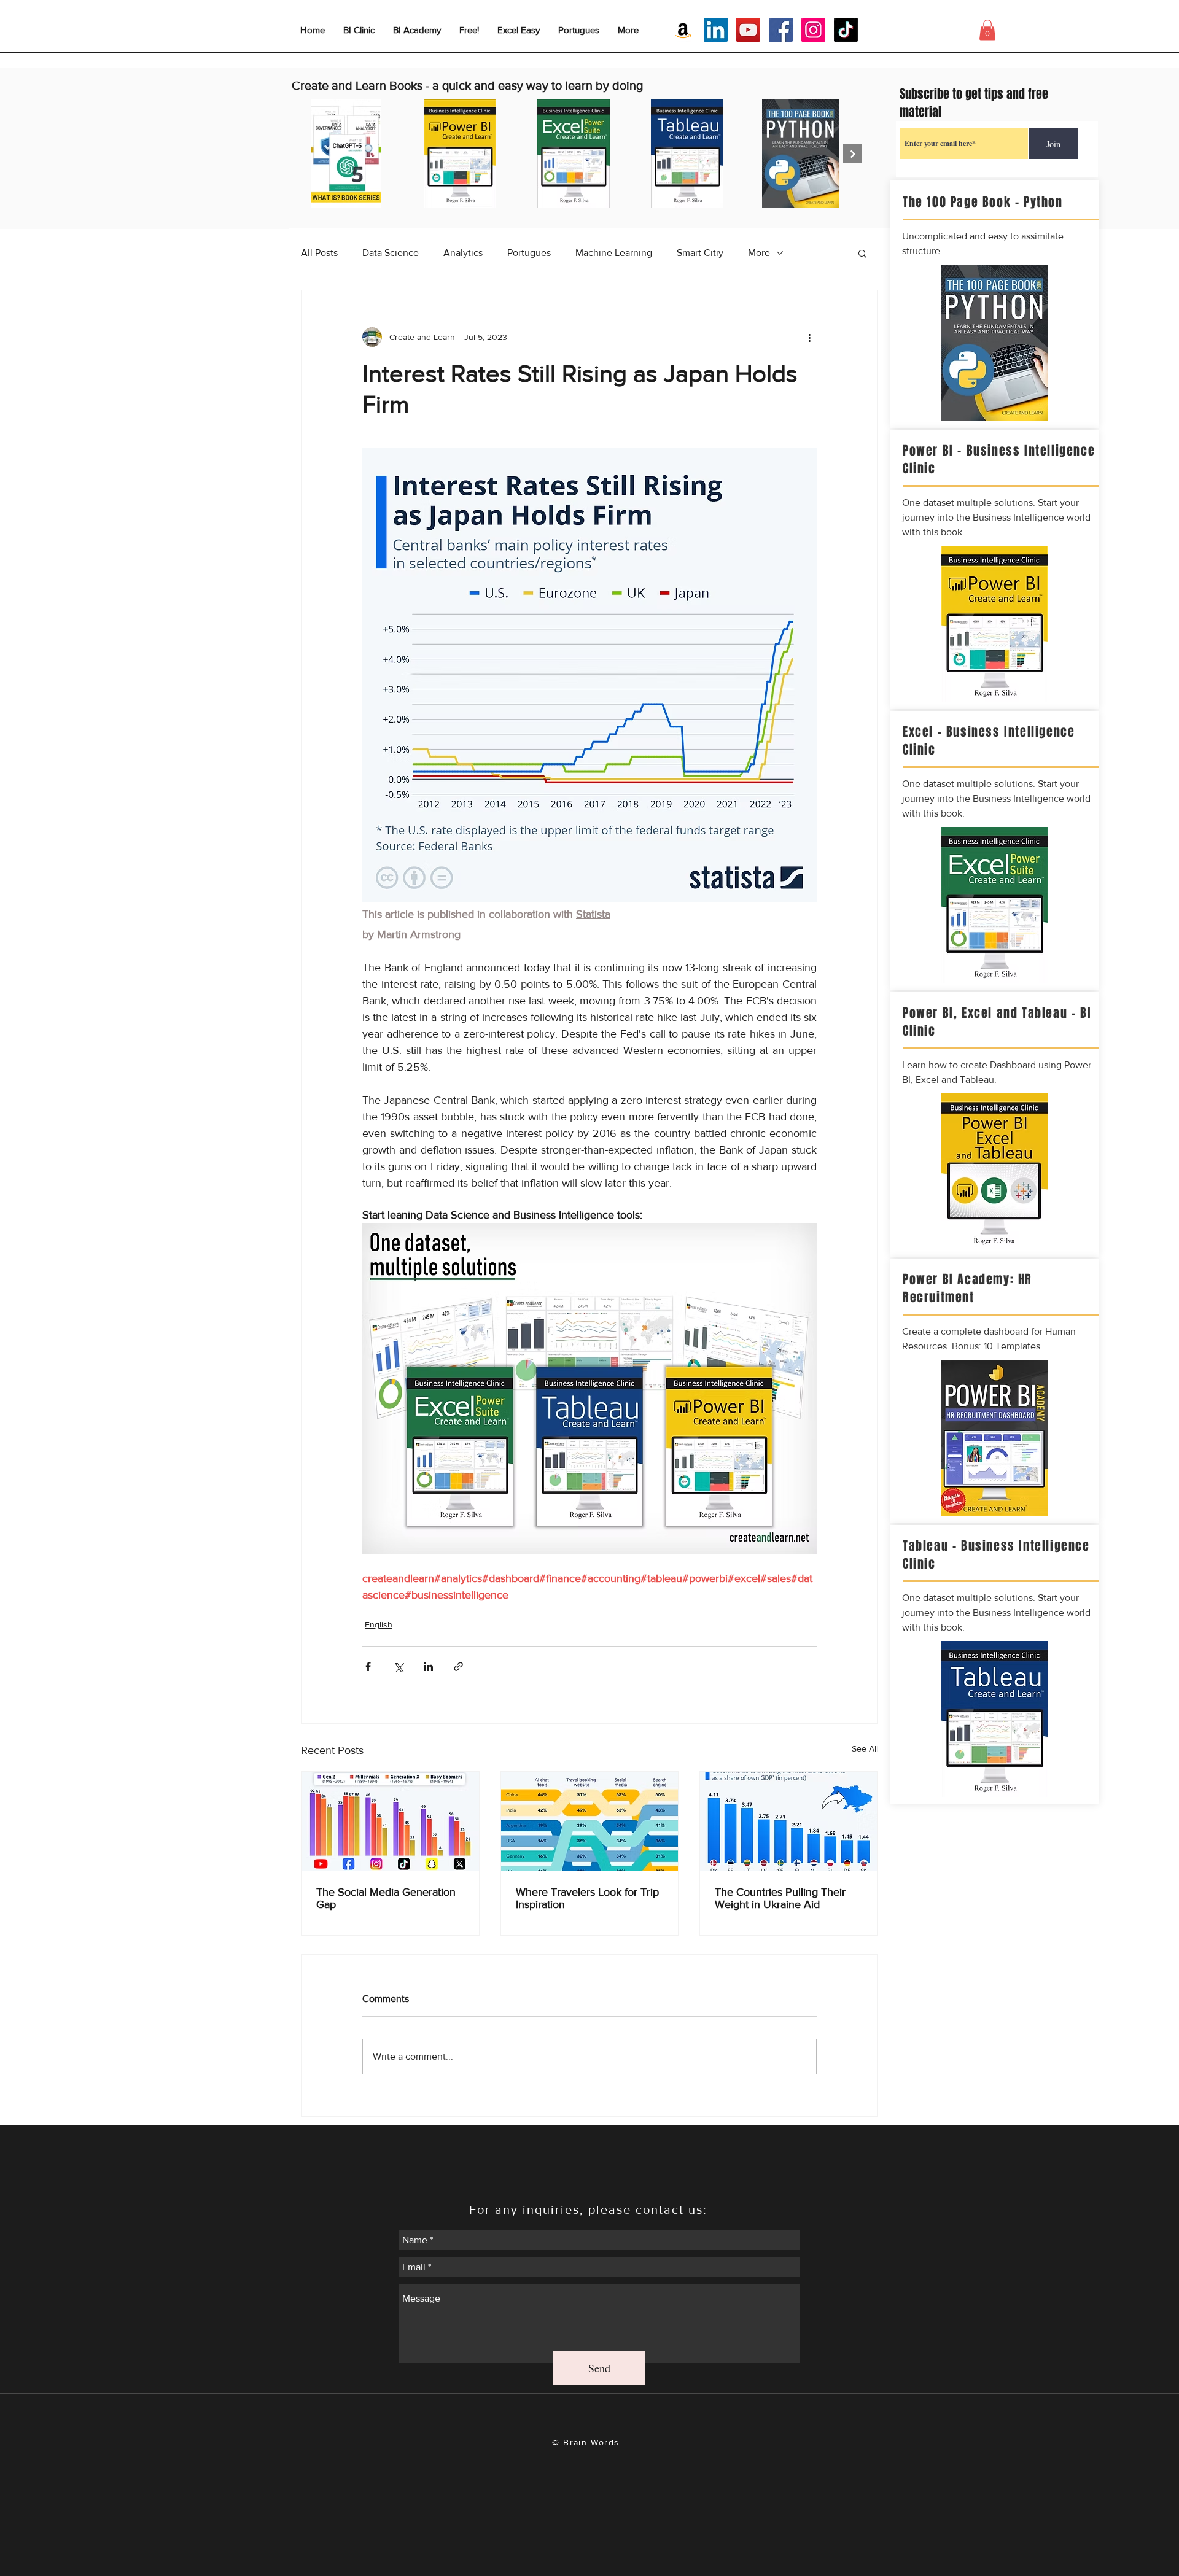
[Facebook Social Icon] (781, 30)
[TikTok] (846, 30)
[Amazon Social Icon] (683, 30)
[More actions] (809, 337)
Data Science (391, 253)
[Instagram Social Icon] (813, 30)
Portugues (529, 253)
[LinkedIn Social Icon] (716, 30)
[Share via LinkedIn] (428, 1666)
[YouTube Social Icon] (748, 30)
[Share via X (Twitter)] (398, 1666)
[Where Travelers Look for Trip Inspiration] (590, 1821)
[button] (862, 253)
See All (865, 1748)
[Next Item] (853, 154)
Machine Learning (614, 253)
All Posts (319, 253)
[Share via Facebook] (368, 1666)
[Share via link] (458, 1666)
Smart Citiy (700, 253)
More (759, 253)
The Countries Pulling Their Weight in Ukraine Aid (780, 1898)
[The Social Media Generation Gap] (390, 1821)
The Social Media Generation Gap (386, 1898)
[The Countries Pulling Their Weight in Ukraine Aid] (789, 1821)
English (379, 1624)
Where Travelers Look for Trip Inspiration (587, 1898)
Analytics (463, 253)
